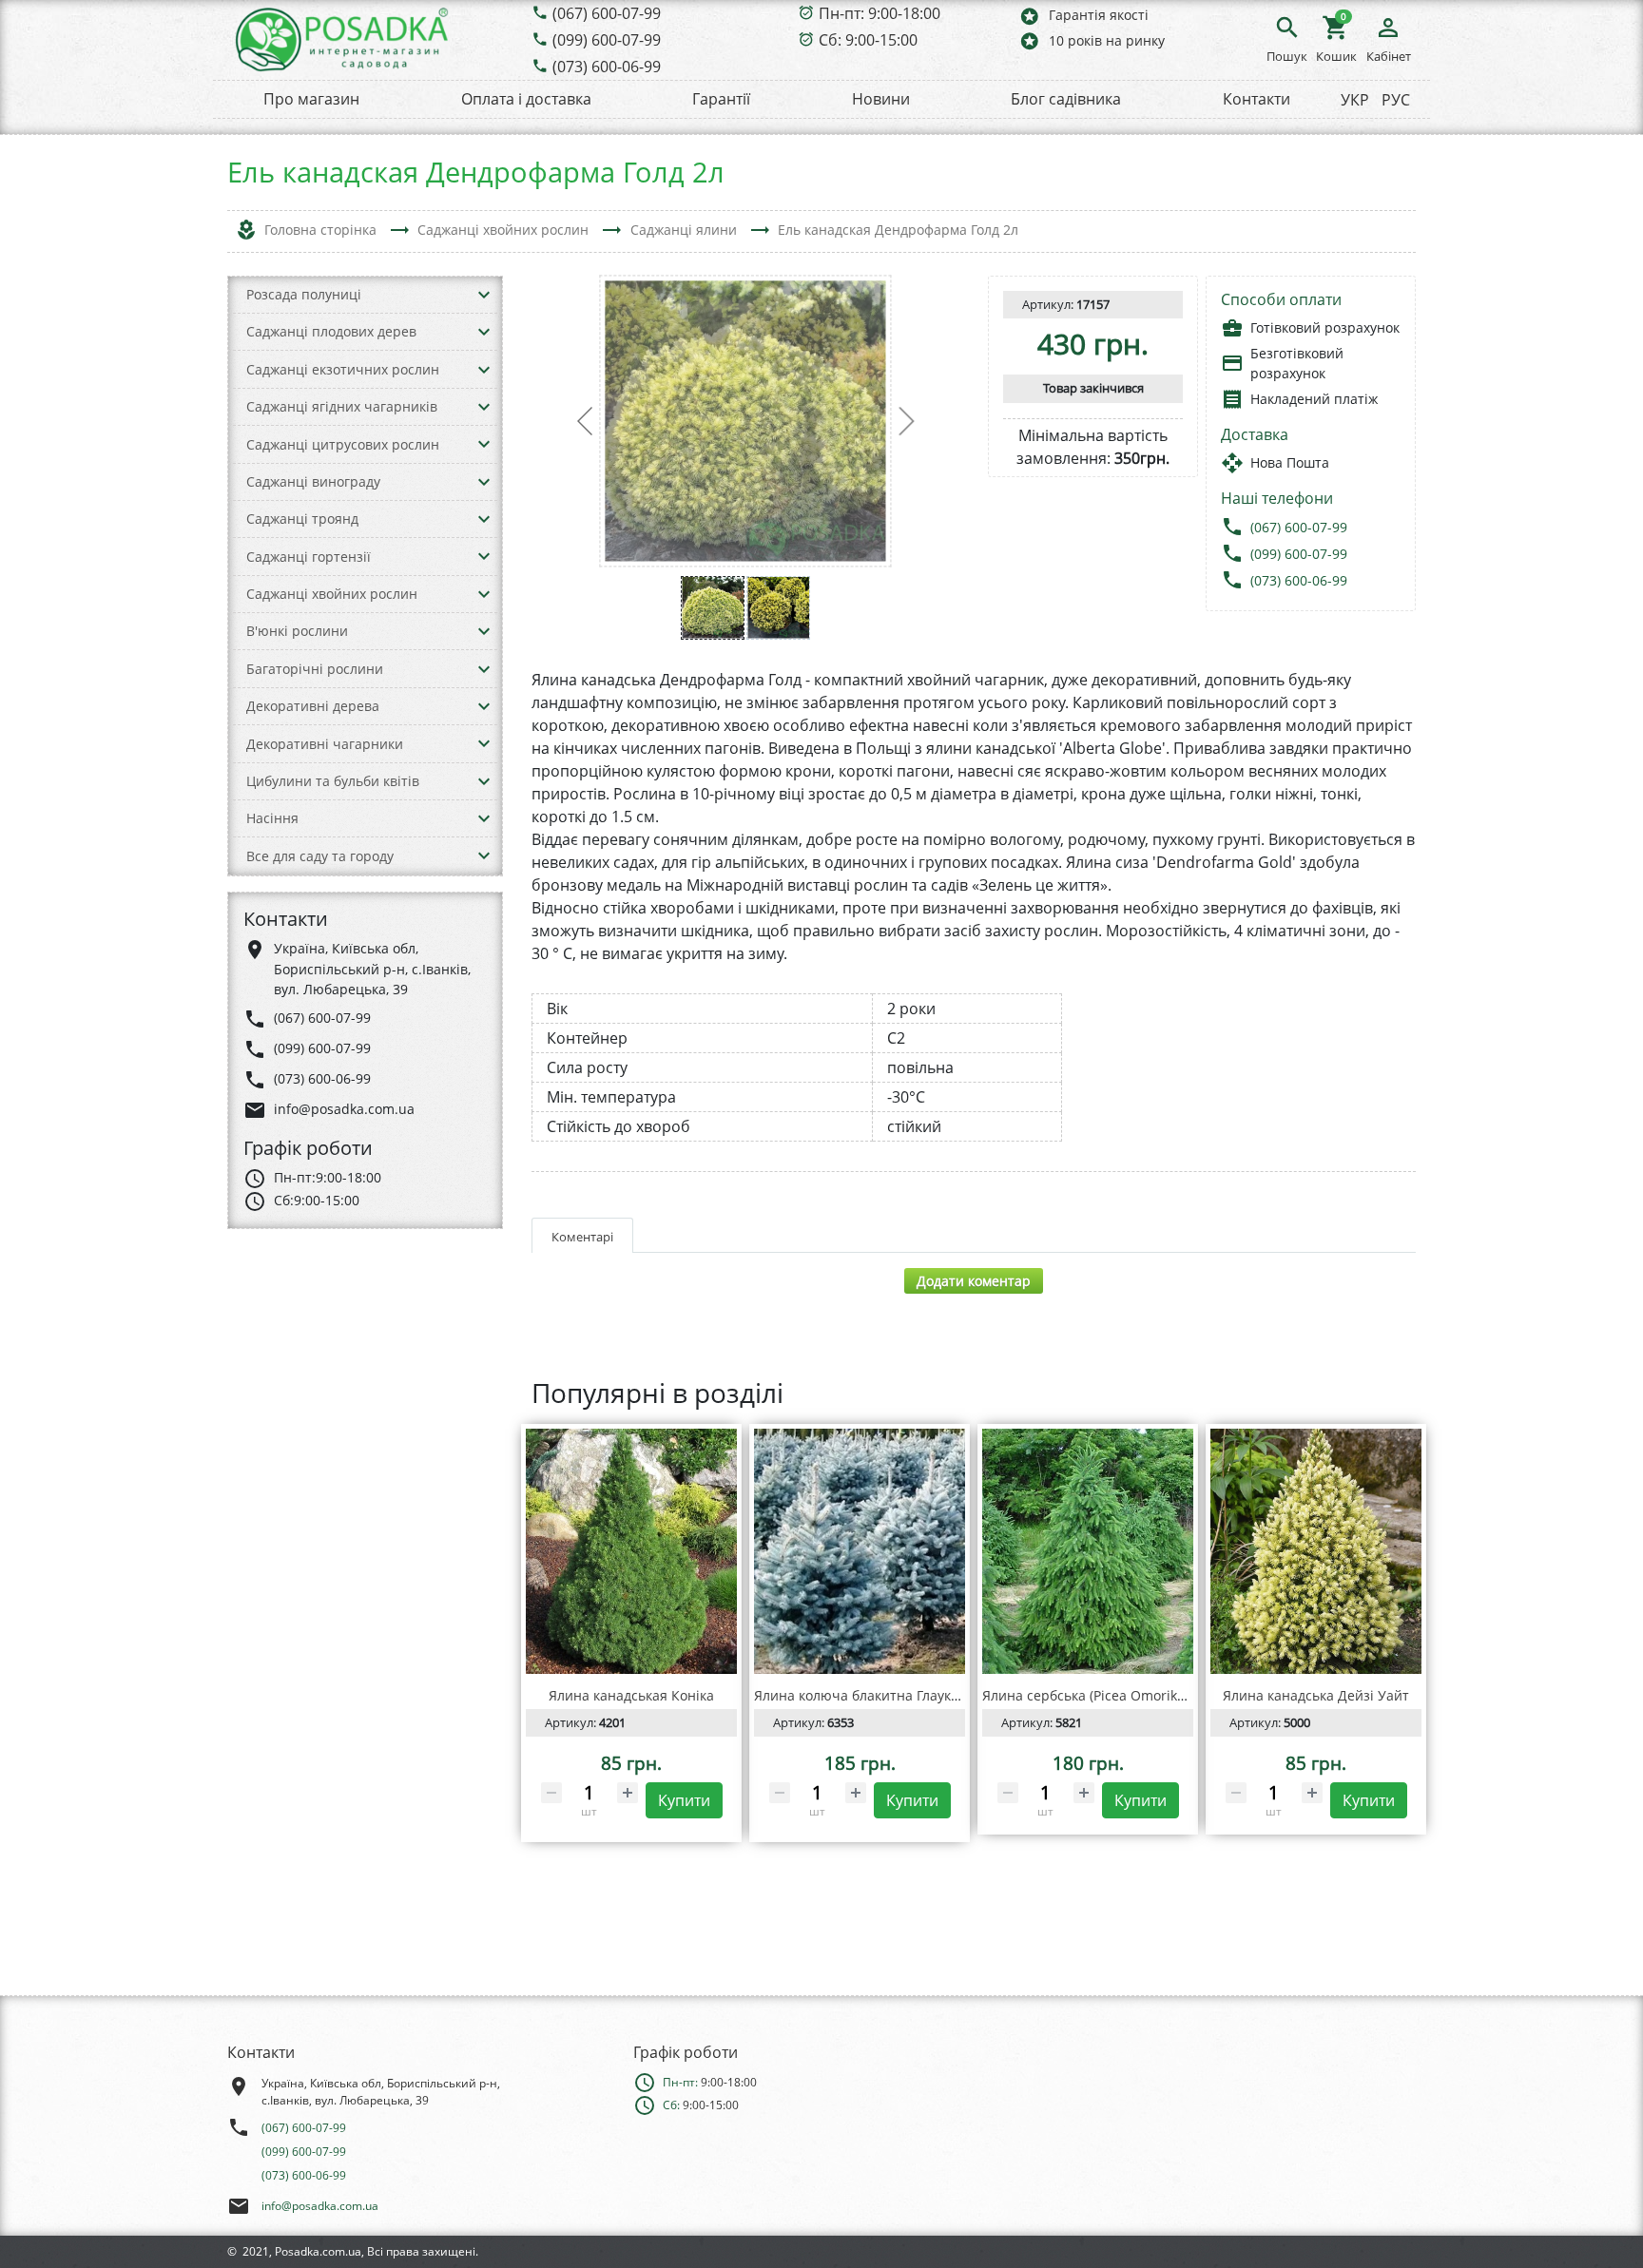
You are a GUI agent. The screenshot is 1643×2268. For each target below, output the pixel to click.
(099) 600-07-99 (607, 40)
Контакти (1256, 99)
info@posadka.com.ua (320, 2206)
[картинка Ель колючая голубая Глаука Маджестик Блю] (860, 1551)
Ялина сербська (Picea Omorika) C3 (1095, 1695)
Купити (684, 1800)
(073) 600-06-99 (607, 67)
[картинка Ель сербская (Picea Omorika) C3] (1088, 1551)
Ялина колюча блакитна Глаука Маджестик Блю (910, 1695)
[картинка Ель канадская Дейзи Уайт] (1316, 1551)
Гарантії (721, 99)
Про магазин (311, 99)
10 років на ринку (1092, 40)
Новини (881, 99)
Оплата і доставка (526, 99)
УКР (1355, 100)
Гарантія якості (1083, 16)
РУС (1396, 100)
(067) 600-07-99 (607, 13)
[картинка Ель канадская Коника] (631, 1551)
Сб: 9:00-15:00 (868, 40)
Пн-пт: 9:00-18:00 (879, 13)
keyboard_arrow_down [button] (484, 295)
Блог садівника (1066, 99)
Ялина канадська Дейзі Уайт (1316, 1695)
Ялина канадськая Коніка (631, 1695)
